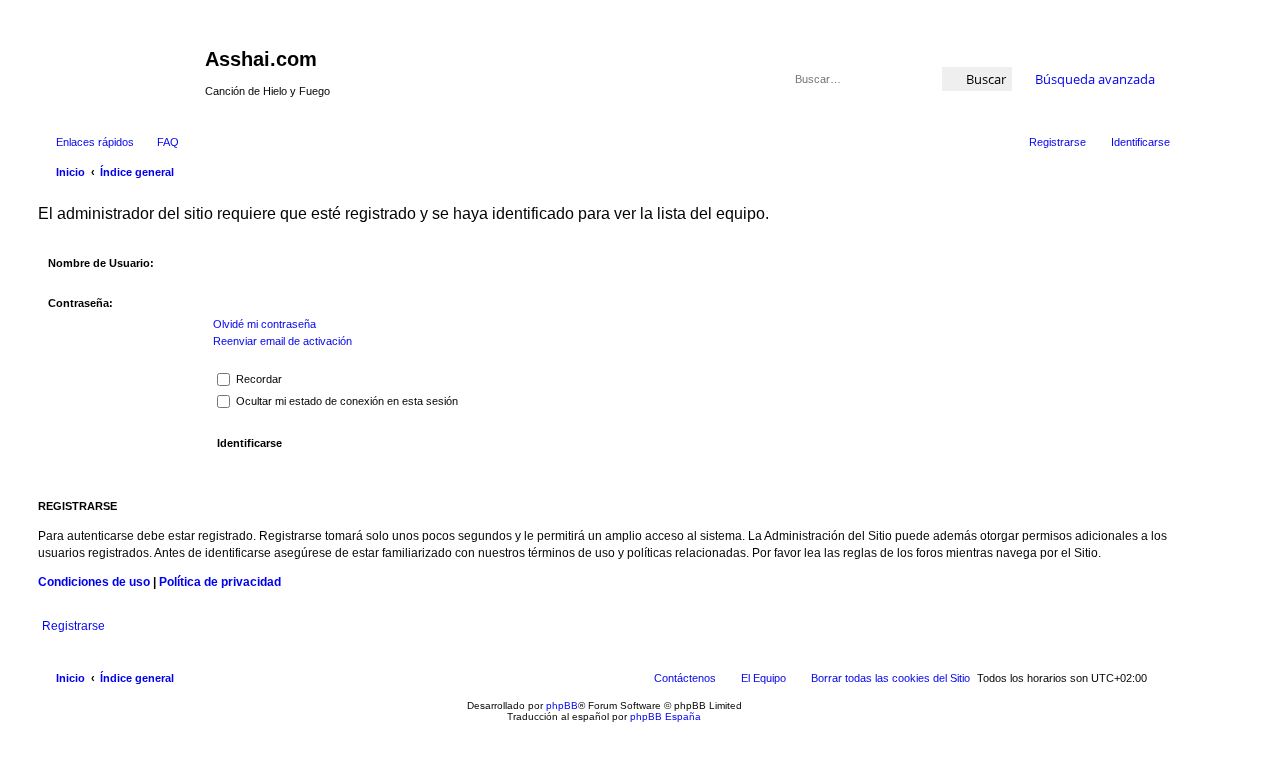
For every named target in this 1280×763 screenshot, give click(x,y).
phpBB (562, 705)
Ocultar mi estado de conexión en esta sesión (345, 401)
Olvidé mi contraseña (264, 324)
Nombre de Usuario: (101, 263)
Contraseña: (80, 303)
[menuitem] (159, 142)
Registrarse (73, 626)
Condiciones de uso (94, 582)
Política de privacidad (220, 582)
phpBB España (665, 716)
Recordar (257, 379)
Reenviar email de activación (282, 341)
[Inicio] (119, 65)
